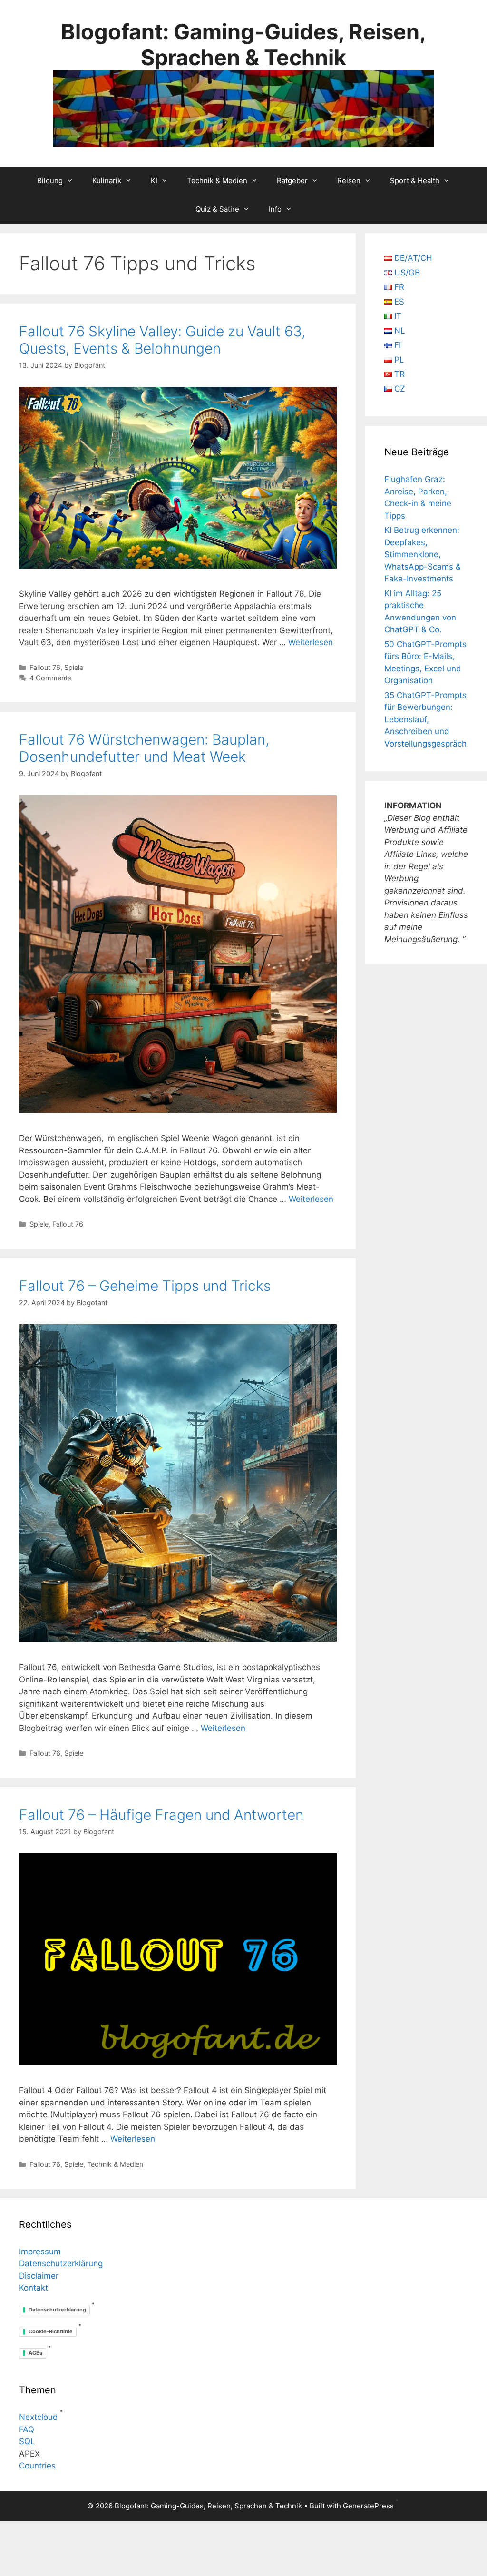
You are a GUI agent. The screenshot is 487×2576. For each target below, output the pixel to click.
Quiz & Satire (217, 209)
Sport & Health (415, 181)
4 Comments (50, 678)
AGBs (35, 2353)
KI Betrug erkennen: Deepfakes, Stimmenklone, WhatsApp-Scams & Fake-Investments (423, 554)
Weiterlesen (311, 642)
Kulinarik (107, 181)
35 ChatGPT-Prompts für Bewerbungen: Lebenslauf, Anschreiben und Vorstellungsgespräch (425, 719)
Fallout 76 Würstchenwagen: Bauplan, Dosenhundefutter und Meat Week (144, 748)
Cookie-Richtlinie (51, 2331)
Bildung (50, 181)
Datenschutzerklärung (61, 2263)
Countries (37, 2466)
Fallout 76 (45, 667)
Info (275, 209)
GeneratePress (368, 2506)
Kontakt (34, 2288)
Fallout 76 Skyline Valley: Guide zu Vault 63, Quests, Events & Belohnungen (162, 340)
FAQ (27, 2429)
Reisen (349, 181)
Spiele (74, 667)
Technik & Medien (217, 181)
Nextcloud (39, 2417)
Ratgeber (292, 181)
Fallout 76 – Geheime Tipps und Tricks (145, 1286)
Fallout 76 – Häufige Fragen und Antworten (161, 1815)
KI (154, 181)
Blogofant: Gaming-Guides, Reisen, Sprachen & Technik (243, 44)
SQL (27, 2441)
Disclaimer (39, 2276)
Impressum (40, 2252)
